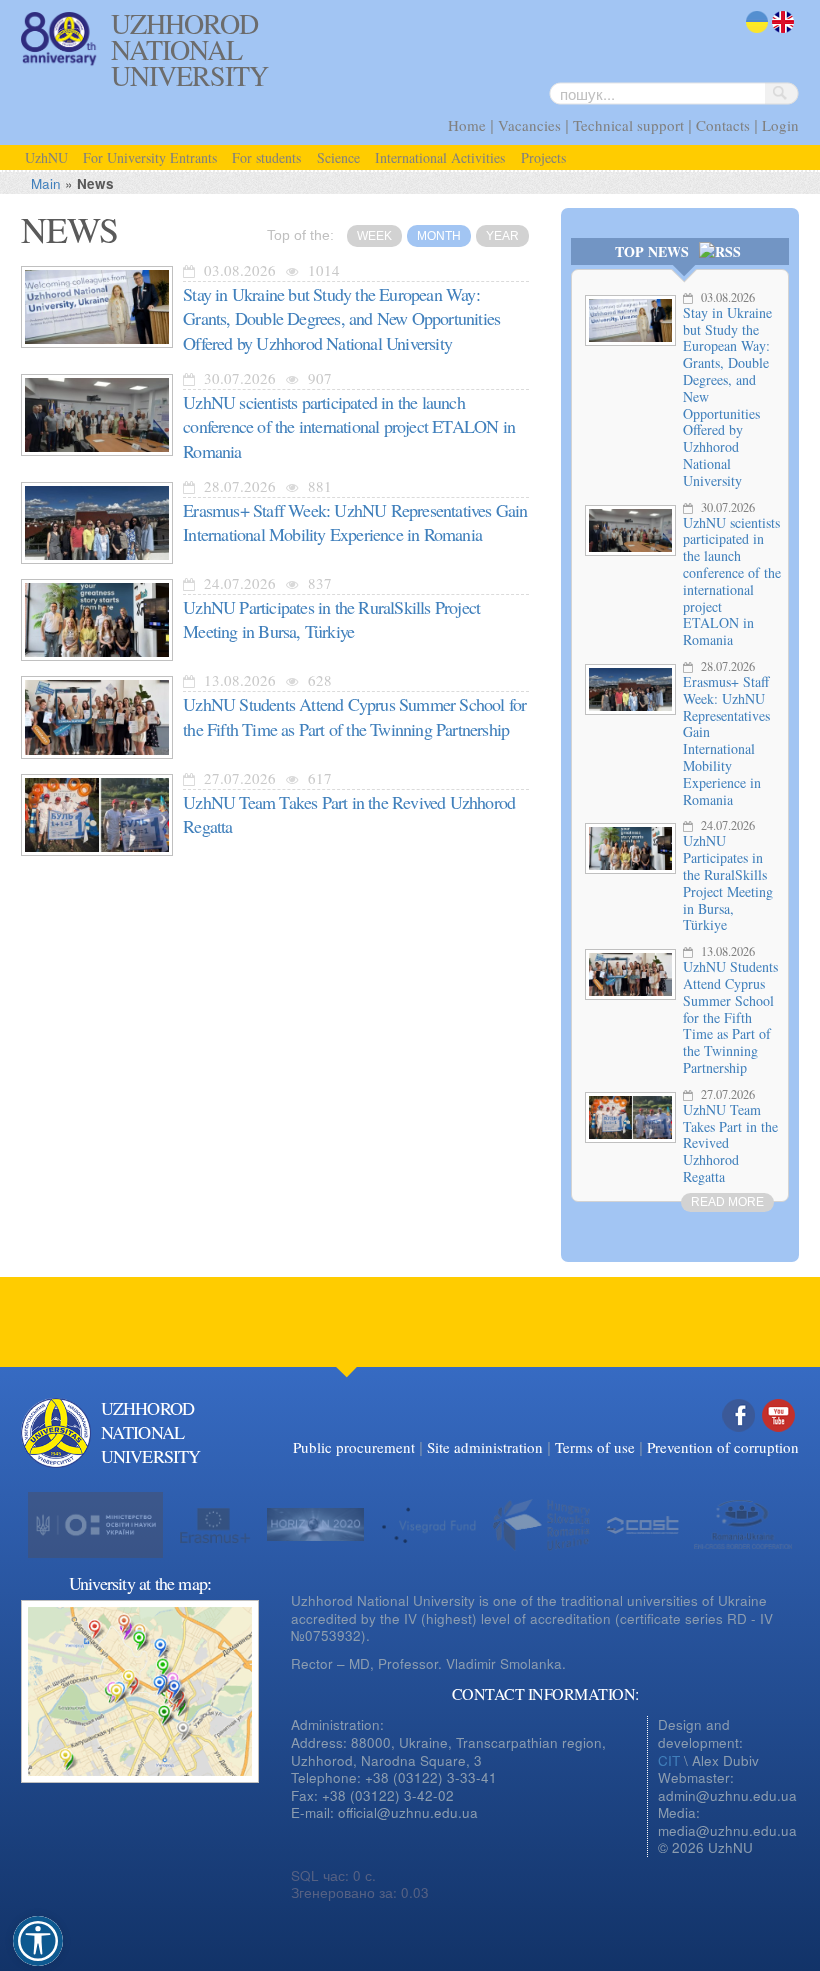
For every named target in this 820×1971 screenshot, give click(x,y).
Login (780, 125)
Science (338, 157)
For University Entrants (150, 157)
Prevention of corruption (723, 1447)
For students (266, 157)
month (439, 236)
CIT (669, 1760)
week (374, 236)
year (502, 236)
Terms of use (595, 1447)
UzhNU (46, 157)
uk (753, 34)
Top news (652, 251)
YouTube (779, 1436)
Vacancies (529, 125)
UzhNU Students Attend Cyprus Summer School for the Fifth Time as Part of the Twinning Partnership (730, 1017)
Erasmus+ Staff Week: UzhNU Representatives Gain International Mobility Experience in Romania (726, 740)
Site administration (485, 1447)
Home (467, 125)
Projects (543, 157)
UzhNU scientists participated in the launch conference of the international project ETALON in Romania (732, 581)
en (780, 34)
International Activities (440, 157)
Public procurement (354, 1447)
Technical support (628, 125)
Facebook (739, 1436)
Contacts (723, 125)
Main (46, 183)
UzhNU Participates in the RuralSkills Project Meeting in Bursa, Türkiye (728, 882)
